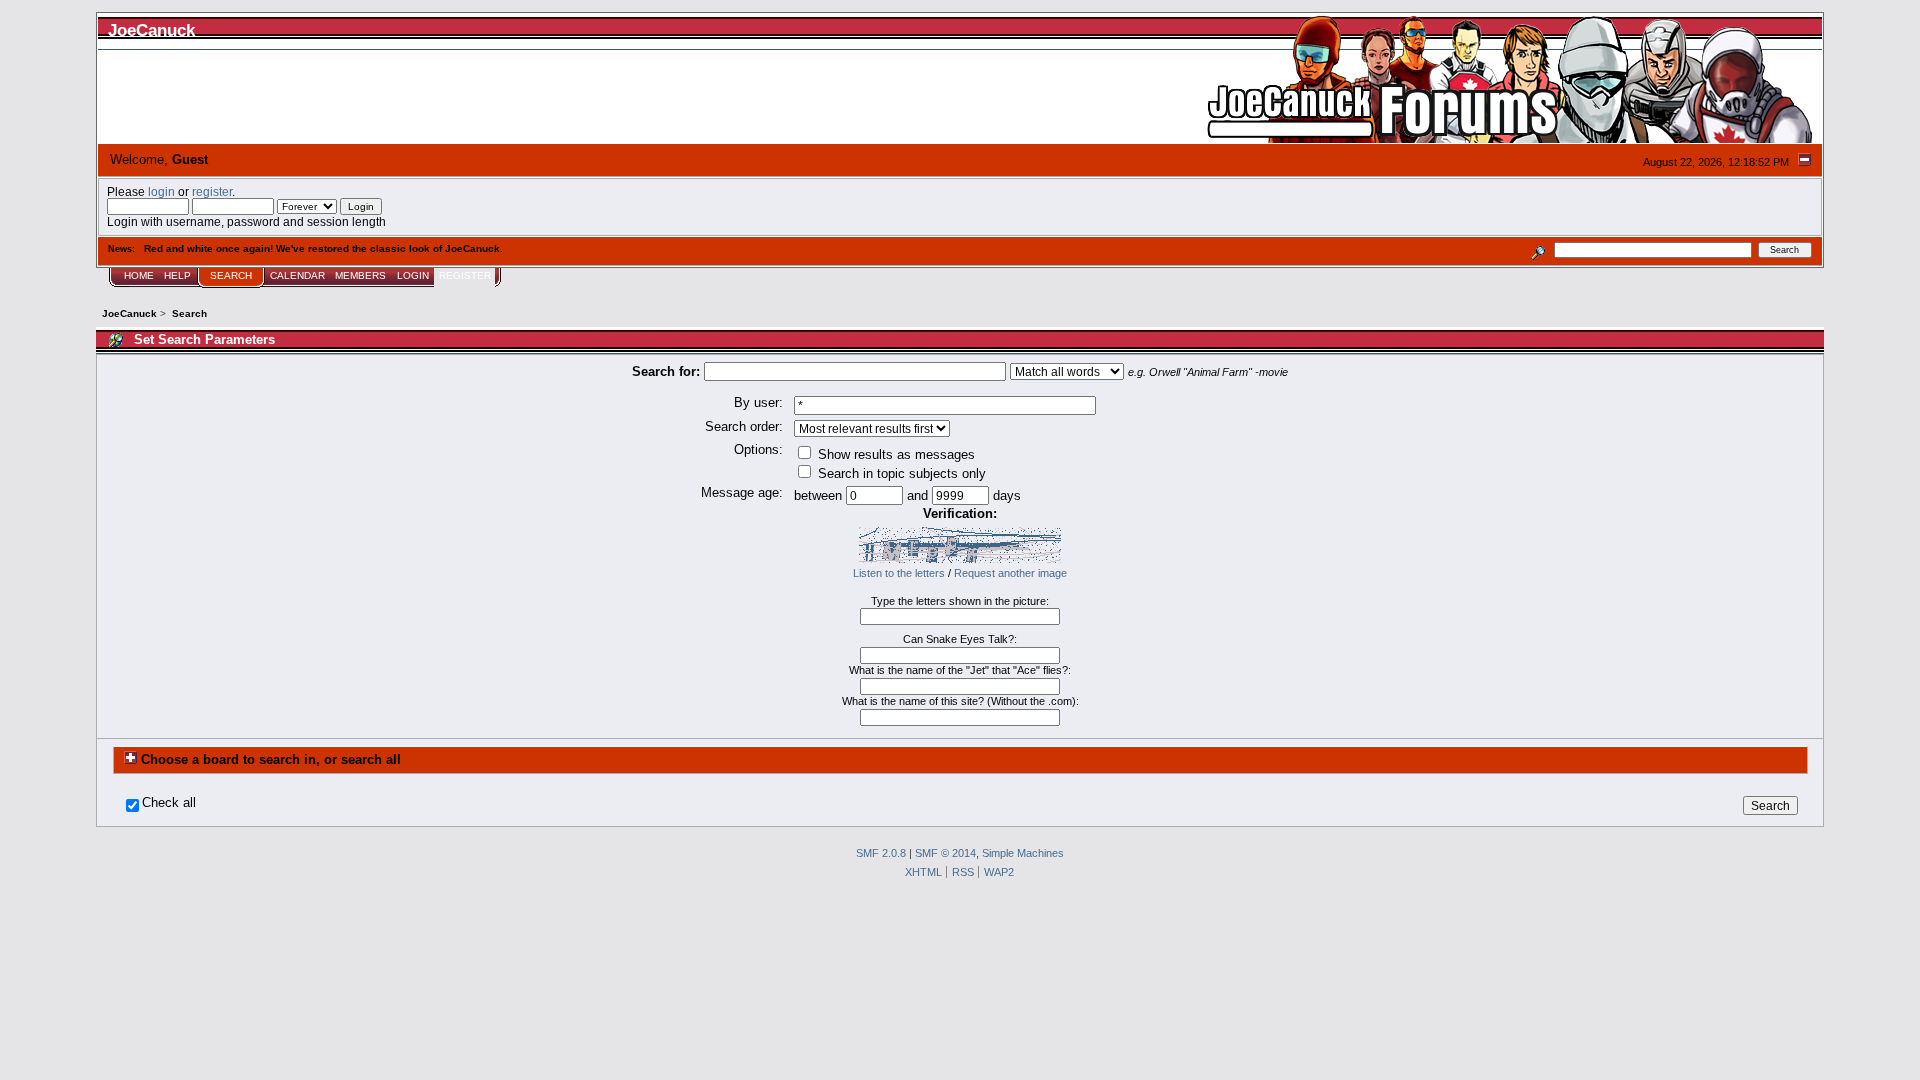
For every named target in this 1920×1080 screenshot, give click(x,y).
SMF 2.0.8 (881, 853)
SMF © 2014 (945, 853)
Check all (169, 803)
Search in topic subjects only (900, 473)
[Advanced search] (1538, 249)
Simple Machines (1023, 853)
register (212, 191)
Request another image (1010, 573)
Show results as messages (894, 454)
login (161, 191)
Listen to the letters (899, 573)
